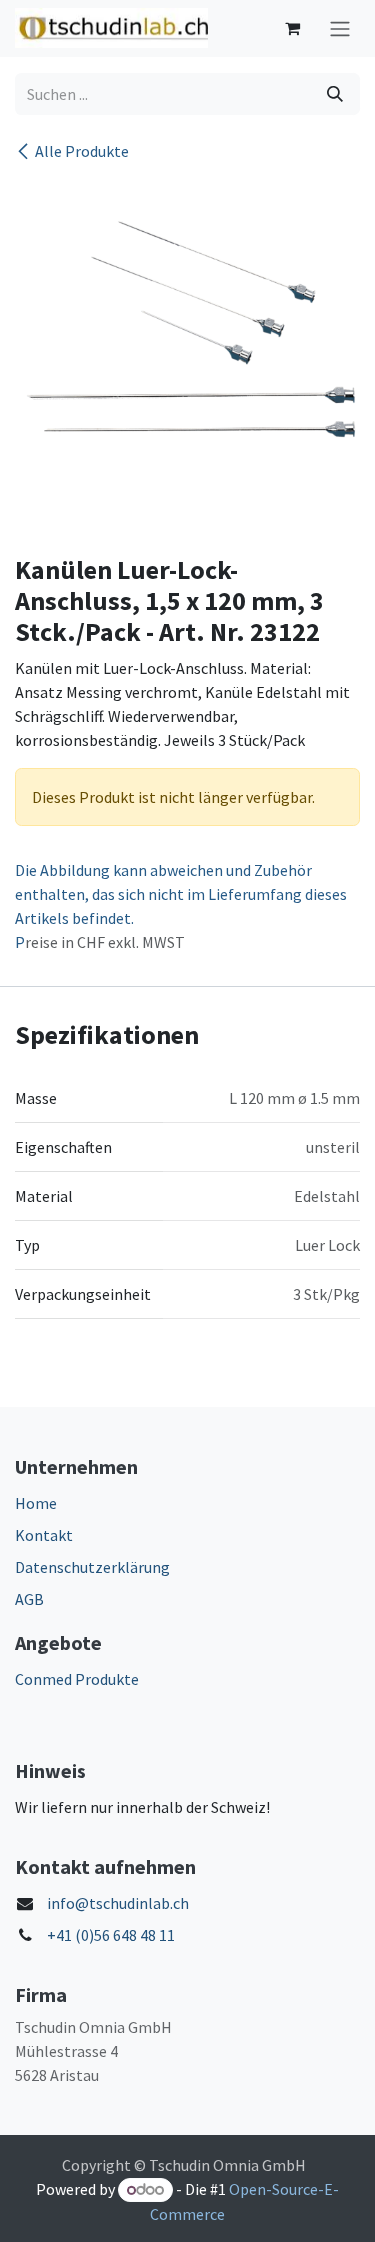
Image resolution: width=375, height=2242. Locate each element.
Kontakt (44, 1535)
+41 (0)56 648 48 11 (111, 1935)
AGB (29, 1599)
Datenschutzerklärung (92, 1567)
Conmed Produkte (77, 1679)
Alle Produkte (82, 151)
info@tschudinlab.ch (118, 1903)
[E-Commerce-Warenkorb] (292, 28)
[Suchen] (335, 94)
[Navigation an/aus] (340, 28)
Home (36, 1503)
